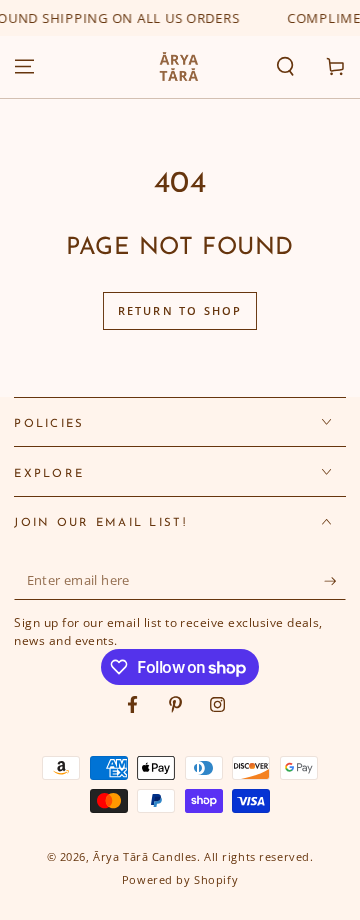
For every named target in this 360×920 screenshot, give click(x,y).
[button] (285, 67)
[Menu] (24, 67)
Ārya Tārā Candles (145, 856)
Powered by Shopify (180, 879)
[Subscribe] (335, 581)
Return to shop (180, 310)
